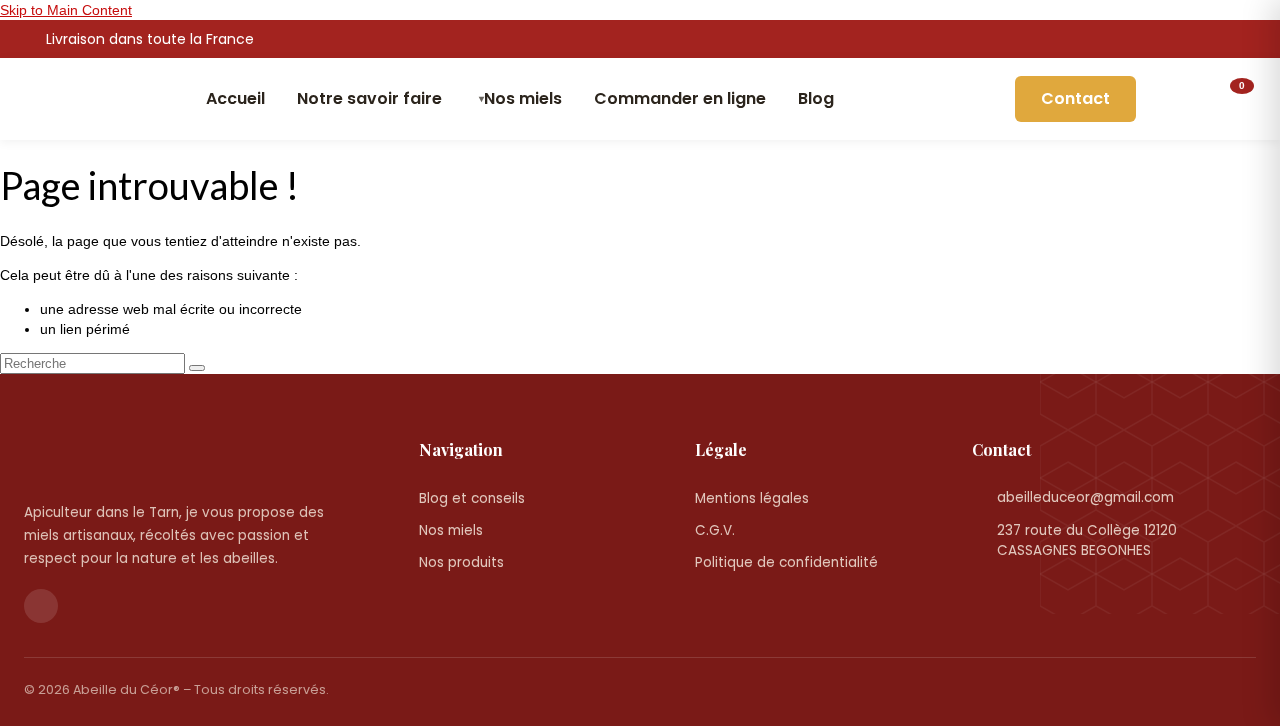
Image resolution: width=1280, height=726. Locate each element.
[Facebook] (1247, 39)
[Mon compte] (1173, 99)
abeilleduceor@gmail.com (1085, 497)
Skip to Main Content (66, 10)
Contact (1075, 98)
